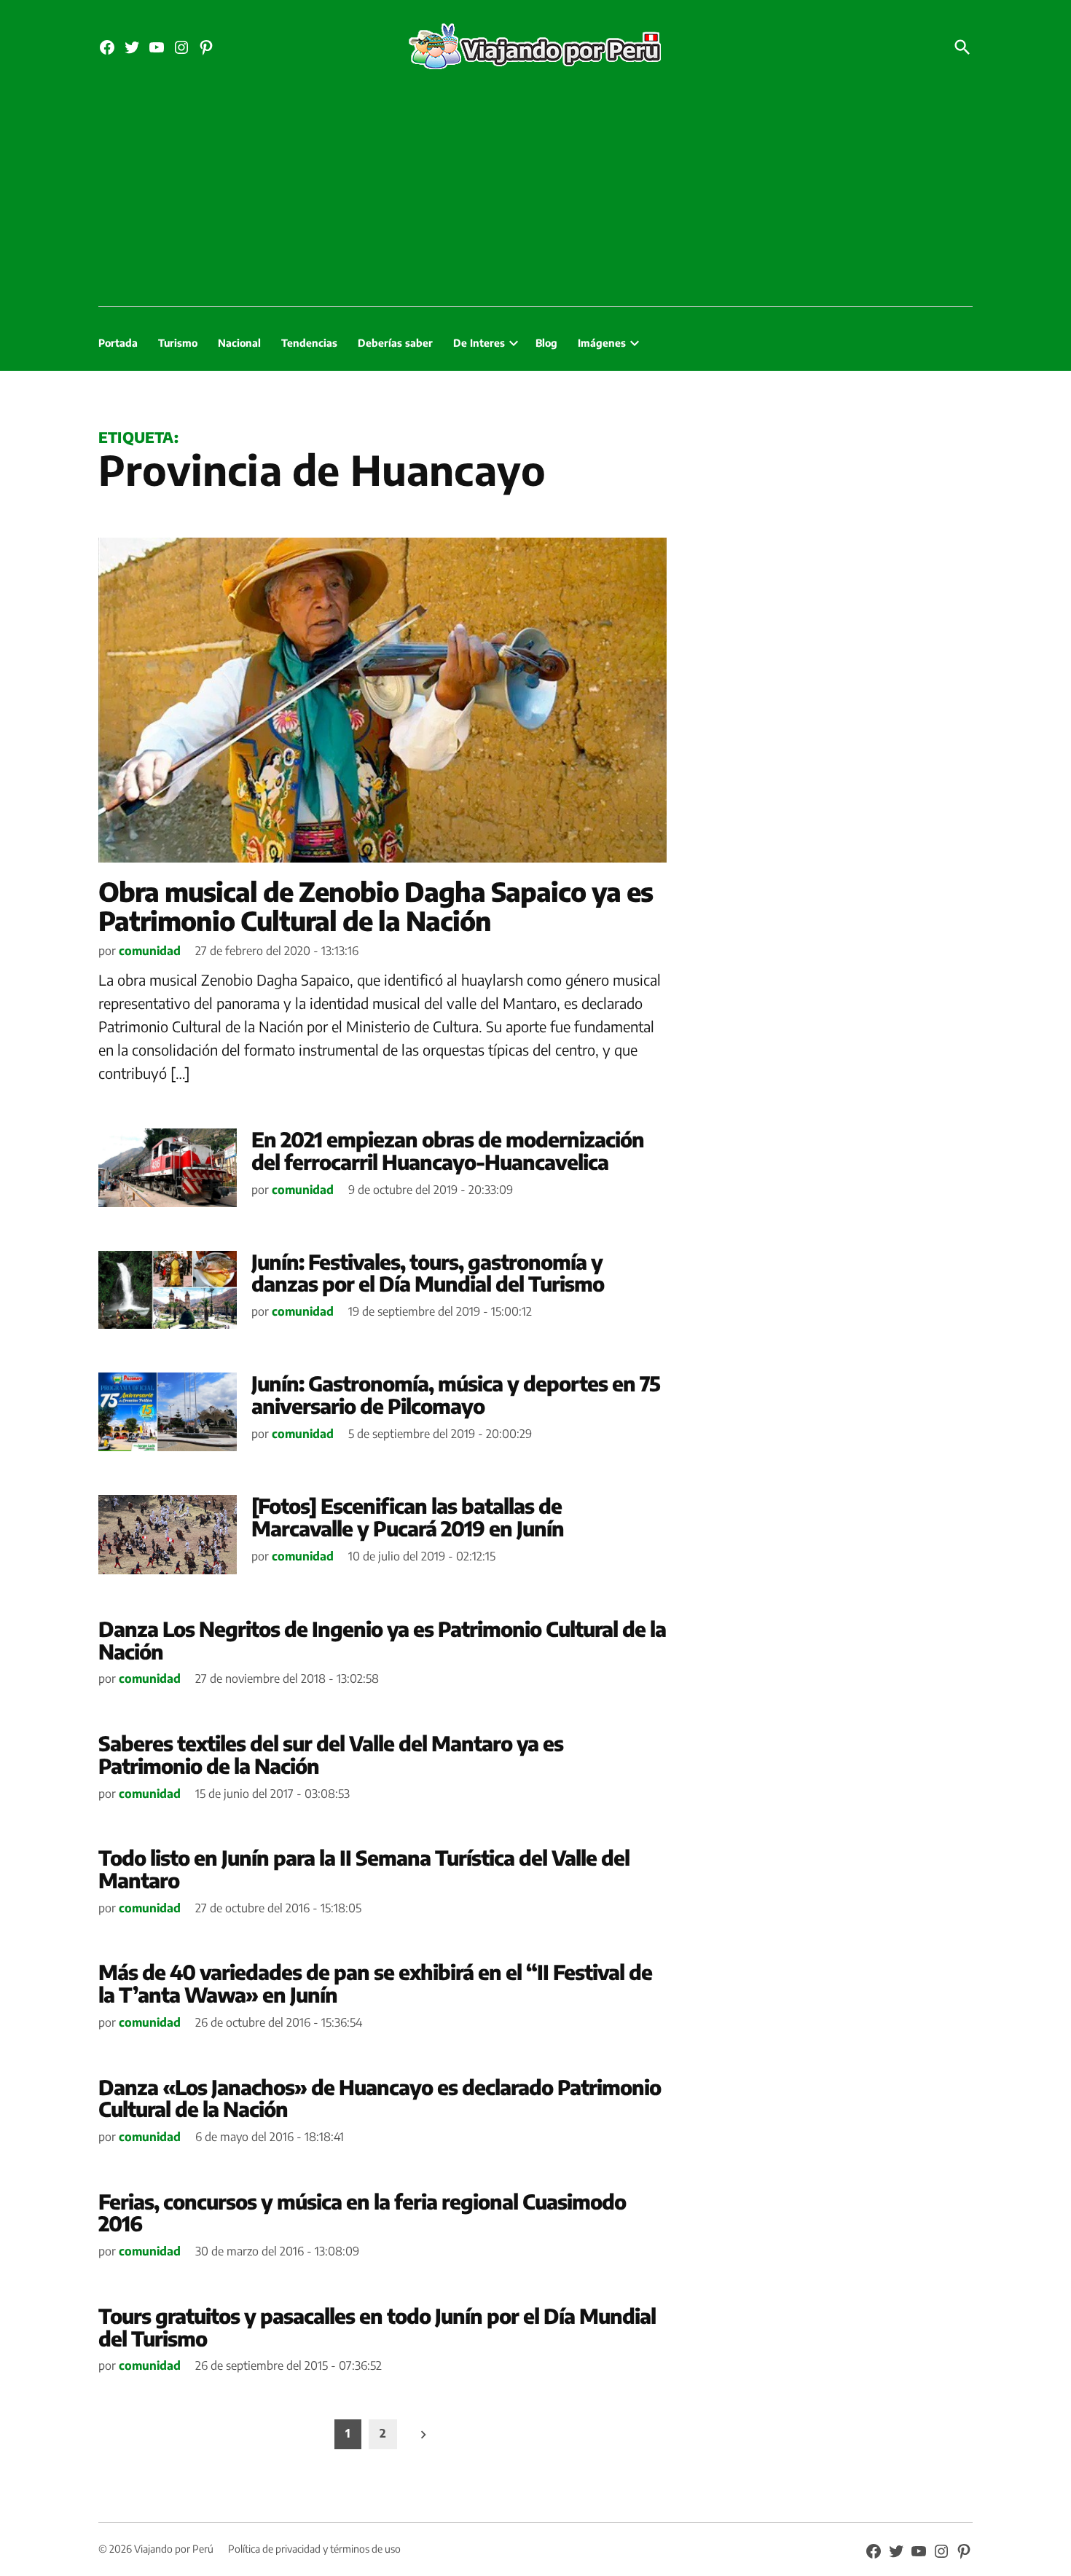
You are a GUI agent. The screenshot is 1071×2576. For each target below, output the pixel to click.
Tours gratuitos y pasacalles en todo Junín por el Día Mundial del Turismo (377, 2327)
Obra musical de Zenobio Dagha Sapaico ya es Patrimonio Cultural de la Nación (376, 906)
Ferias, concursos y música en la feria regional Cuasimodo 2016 (362, 2212)
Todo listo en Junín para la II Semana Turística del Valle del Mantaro (364, 1869)
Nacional (239, 343)
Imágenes (602, 343)
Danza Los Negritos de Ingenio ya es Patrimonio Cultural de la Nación (382, 1640)
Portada (118, 343)
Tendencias (309, 343)
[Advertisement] (535, 197)
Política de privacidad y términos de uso (314, 2549)
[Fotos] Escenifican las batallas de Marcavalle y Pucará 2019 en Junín (408, 1517)
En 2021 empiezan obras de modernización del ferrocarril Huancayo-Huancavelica (448, 1150)
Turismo (178, 343)
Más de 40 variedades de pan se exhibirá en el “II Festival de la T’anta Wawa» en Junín (375, 1983)
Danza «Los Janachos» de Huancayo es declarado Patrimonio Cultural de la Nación (380, 2098)
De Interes (479, 343)
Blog (546, 343)
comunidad (150, 951)
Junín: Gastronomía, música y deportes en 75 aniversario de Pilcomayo (456, 1394)
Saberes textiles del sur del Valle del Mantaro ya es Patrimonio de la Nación (331, 1754)
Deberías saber (395, 343)
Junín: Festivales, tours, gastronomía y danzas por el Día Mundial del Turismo (428, 1273)
